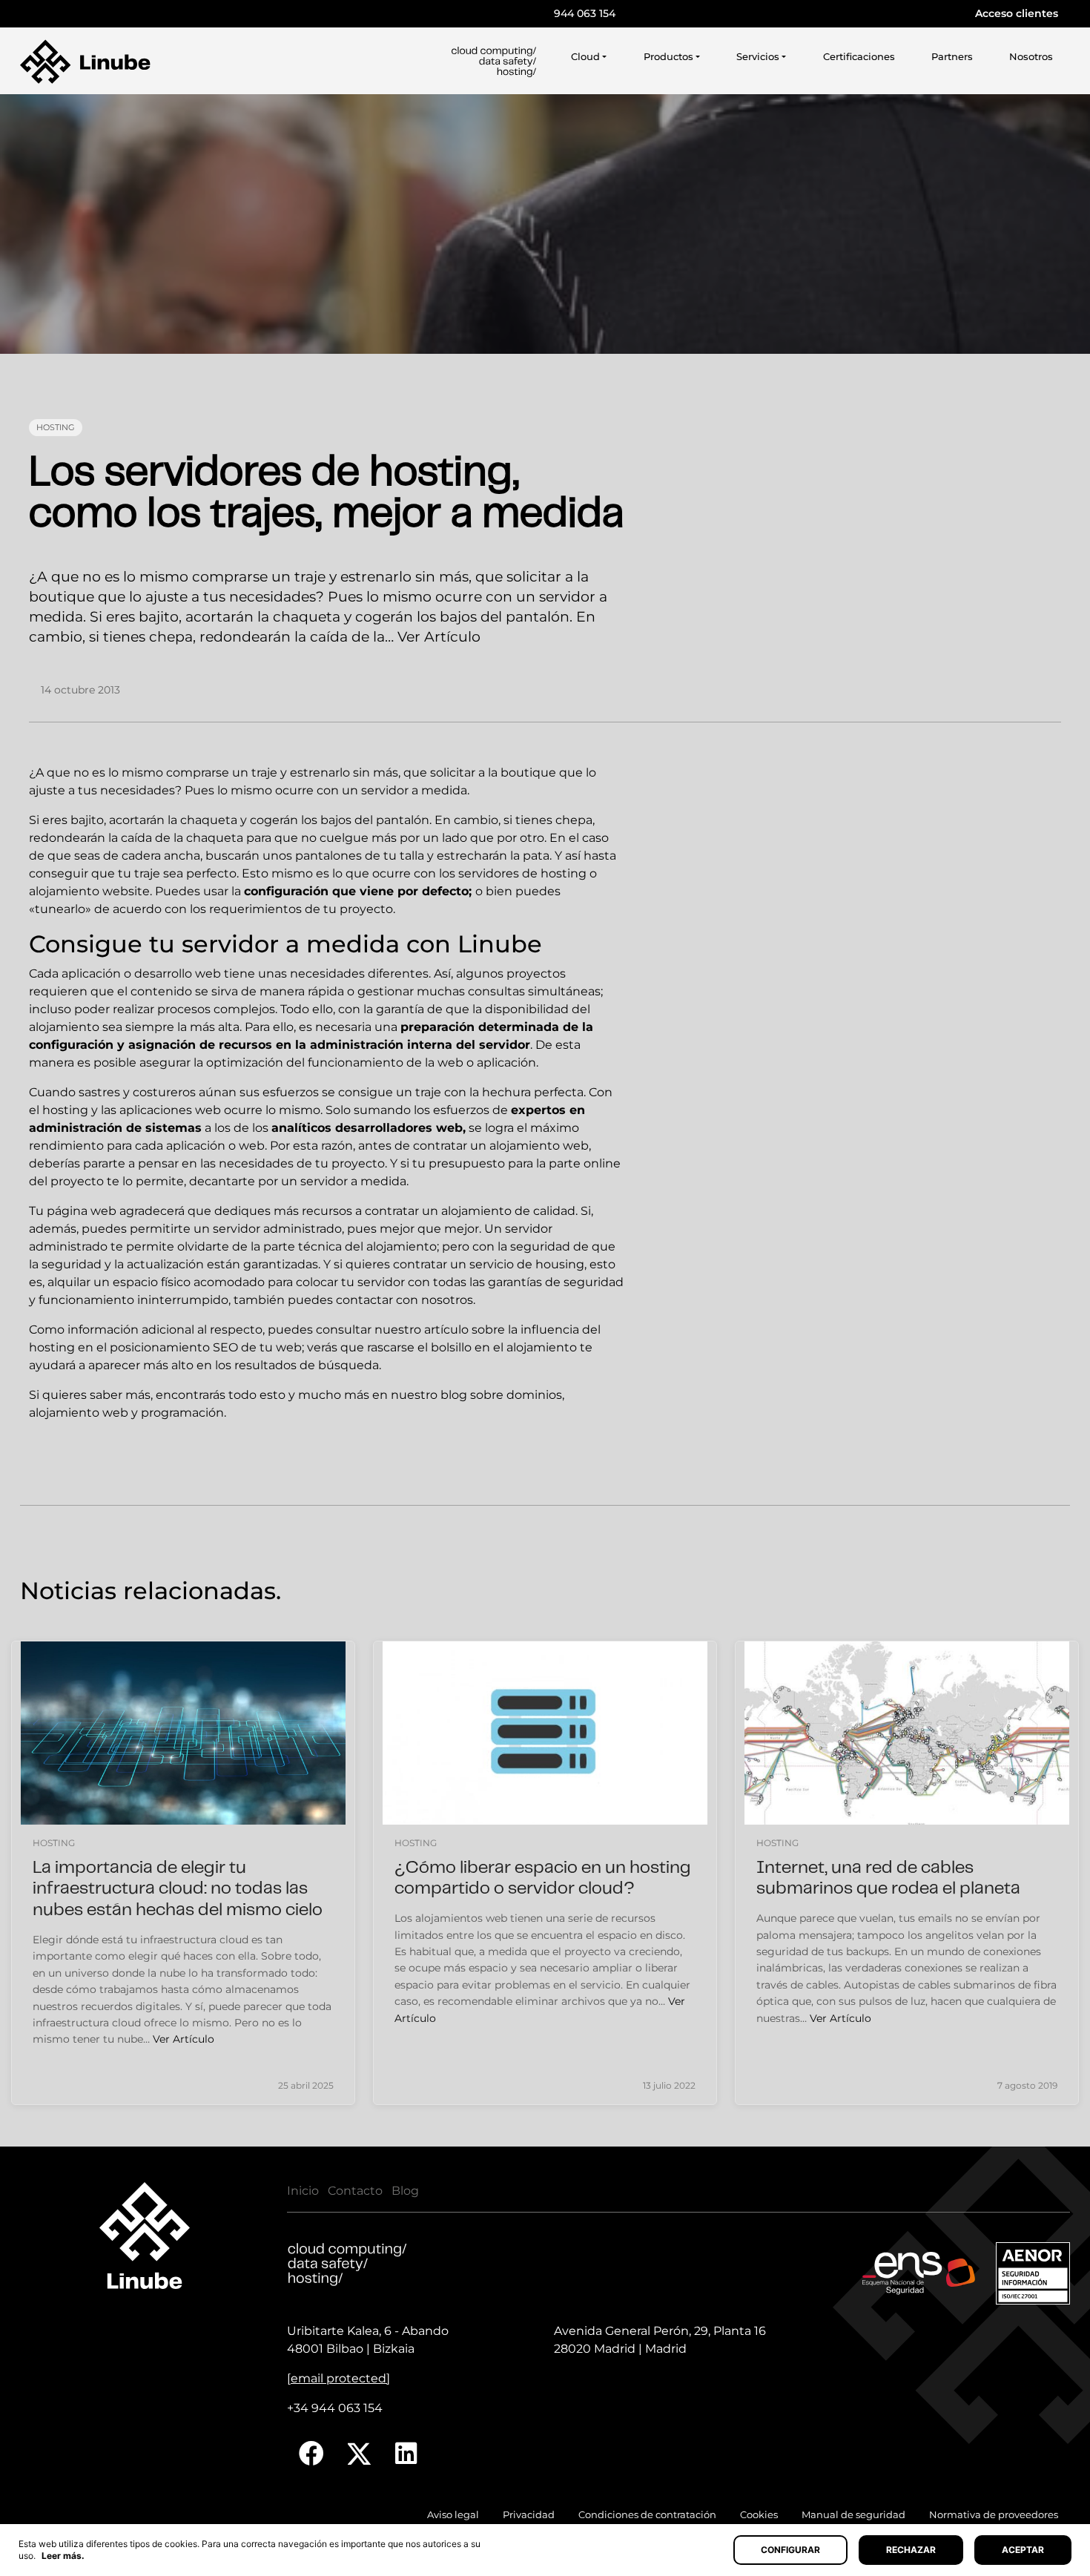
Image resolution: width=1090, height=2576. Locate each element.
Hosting (56, 427)
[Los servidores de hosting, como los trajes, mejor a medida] (545, 224)
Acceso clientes (1017, 13)
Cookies (759, 2515)
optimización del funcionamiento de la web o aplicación (371, 1063)
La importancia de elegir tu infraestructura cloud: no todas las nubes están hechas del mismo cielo (178, 1890)
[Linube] (85, 62)
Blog (405, 2191)
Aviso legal (453, 2515)
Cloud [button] (585, 57)
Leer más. (63, 2556)
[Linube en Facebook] (311, 2454)
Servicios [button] (758, 57)
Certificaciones (859, 57)
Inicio (303, 2191)
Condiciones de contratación (647, 2515)
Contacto (355, 2191)
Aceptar (1023, 2550)
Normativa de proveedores (994, 2515)
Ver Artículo (439, 636)
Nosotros (1031, 57)
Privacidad (529, 2515)
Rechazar (911, 2550)
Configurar (790, 2550)
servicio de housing (527, 1264)
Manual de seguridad (853, 2515)
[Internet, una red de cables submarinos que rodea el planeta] (907, 1733)
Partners (952, 57)
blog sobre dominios (501, 1395)
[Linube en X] (360, 2454)
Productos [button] (668, 57)
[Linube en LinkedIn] (406, 2454)
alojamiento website (89, 891)
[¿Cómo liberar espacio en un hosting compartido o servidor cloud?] (545, 1733)
